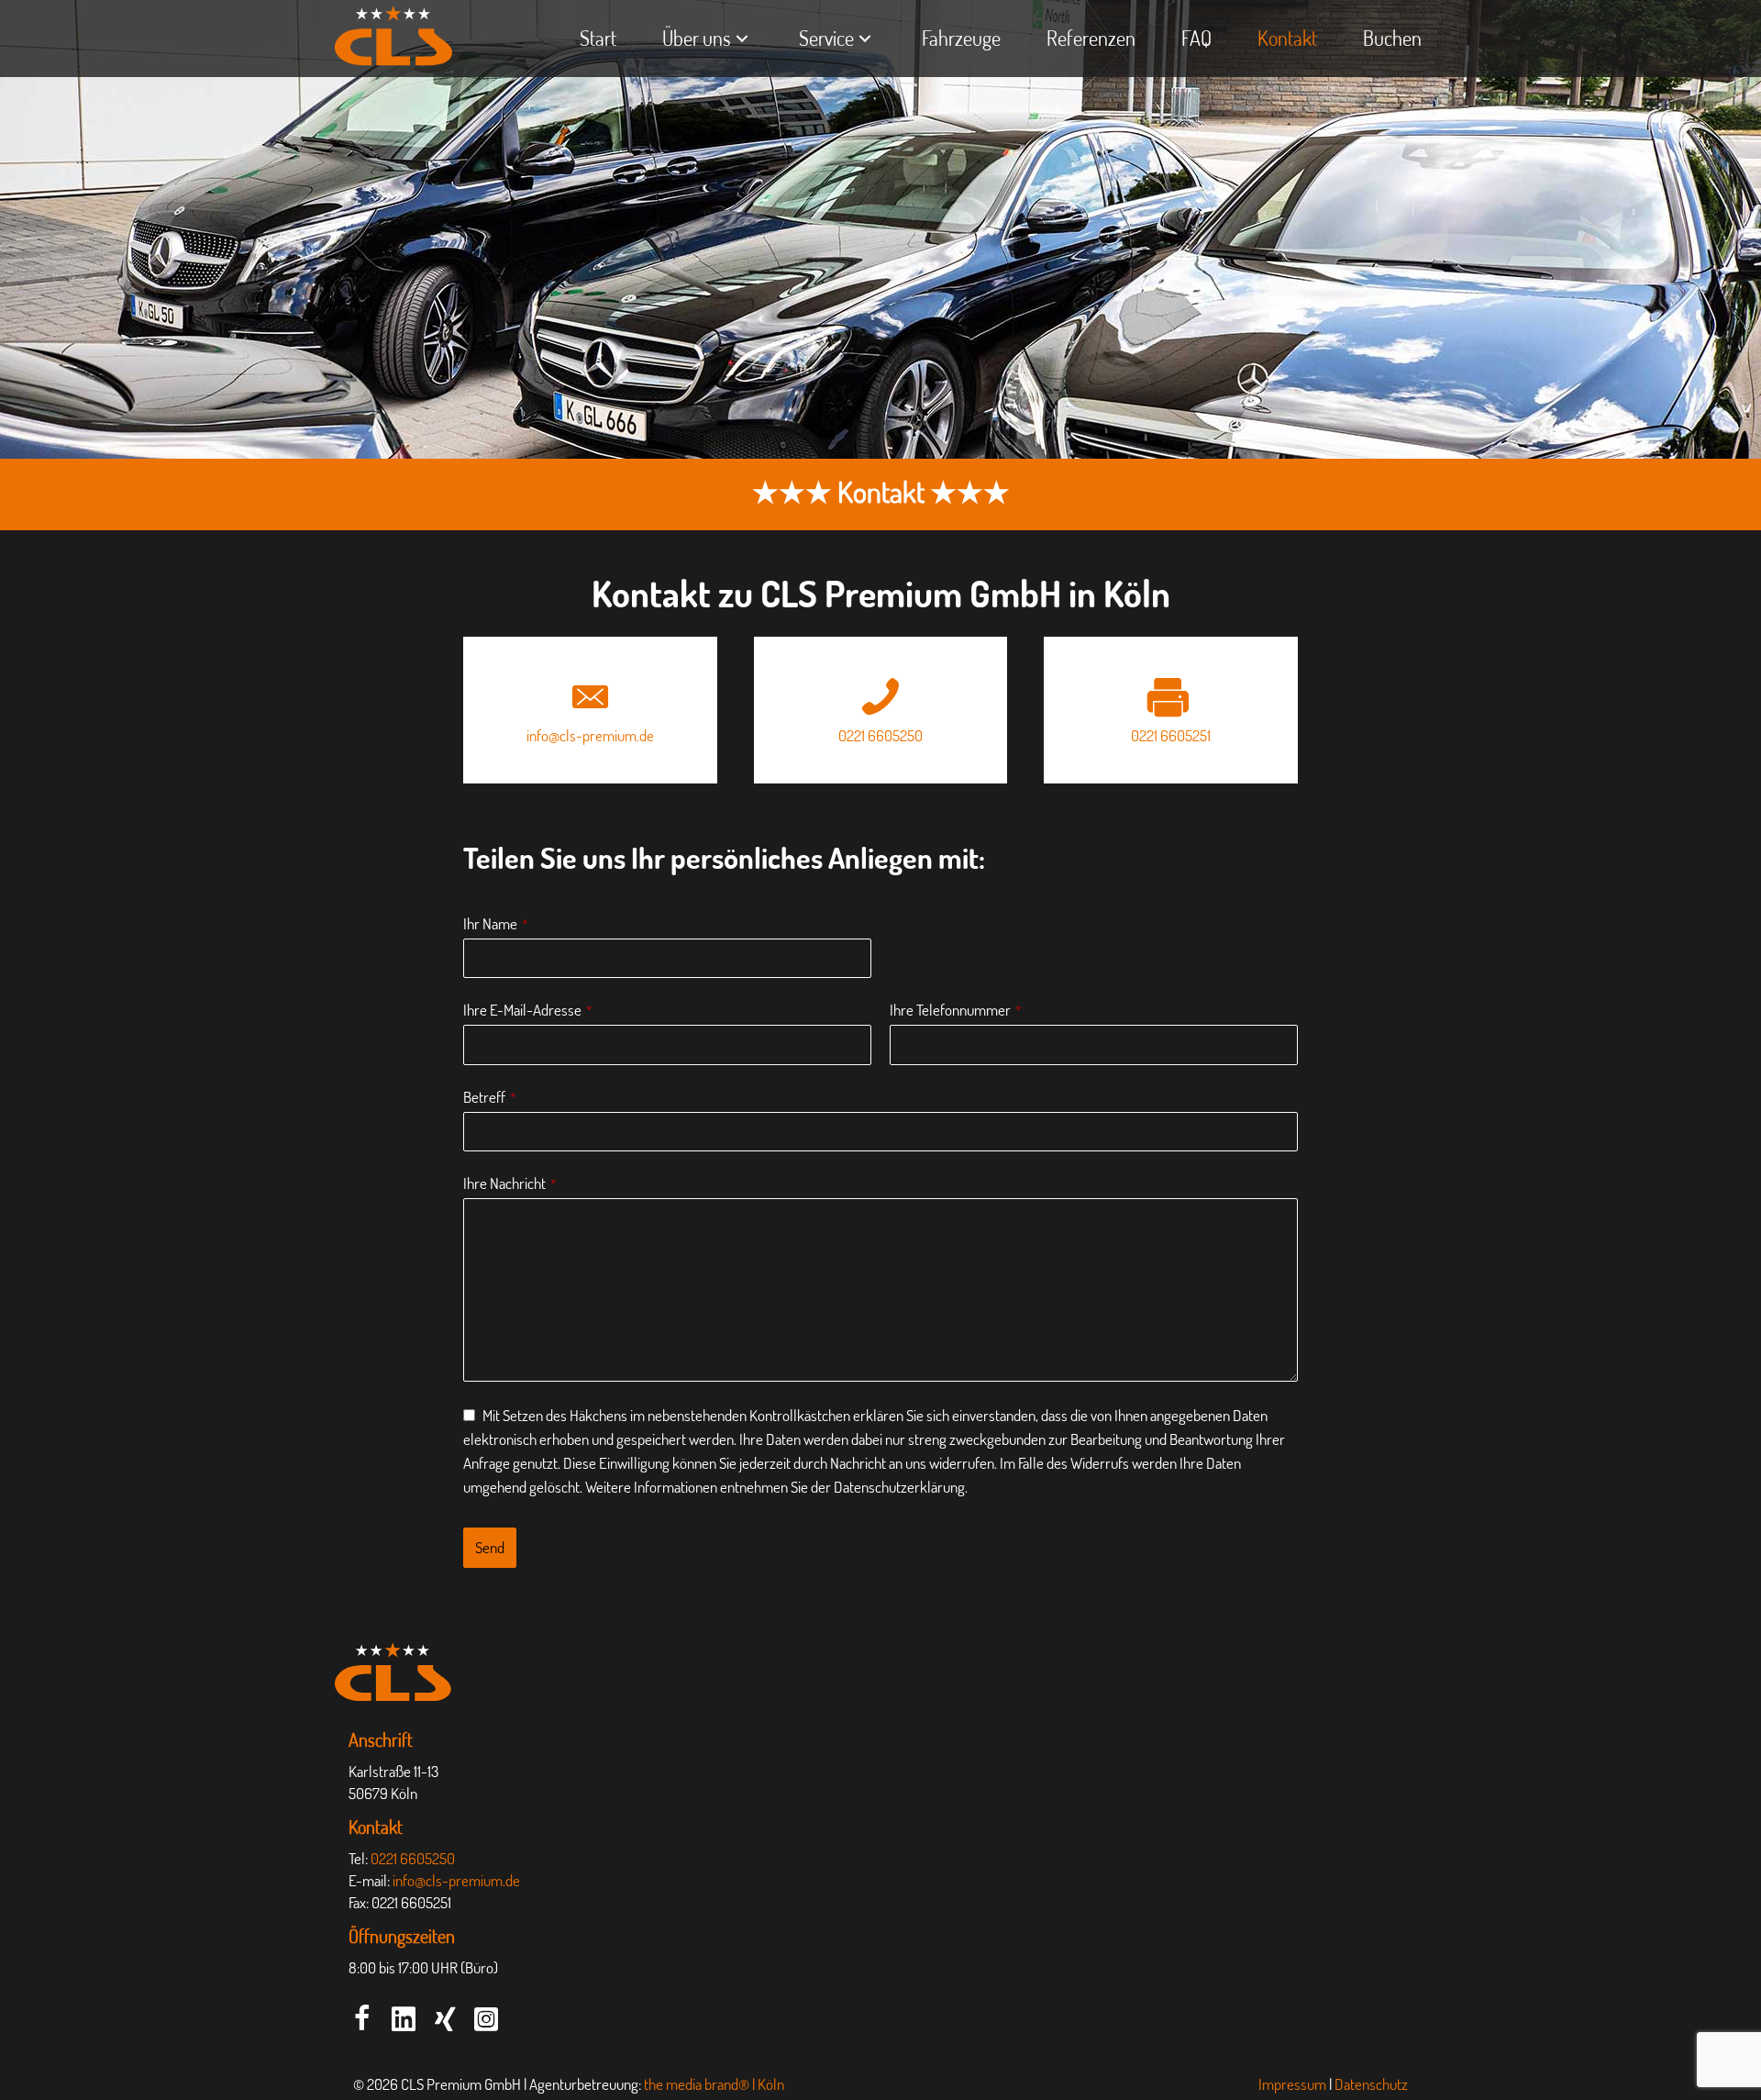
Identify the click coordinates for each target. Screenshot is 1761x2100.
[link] (598, 39)
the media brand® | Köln (714, 2084)
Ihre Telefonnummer (956, 1010)
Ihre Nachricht (510, 1183)
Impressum (1292, 2084)
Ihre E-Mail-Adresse (528, 1010)
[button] (362, 2018)
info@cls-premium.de (456, 1880)
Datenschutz (1371, 2084)
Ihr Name (496, 923)
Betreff (490, 1097)
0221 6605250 (413, 1858)
